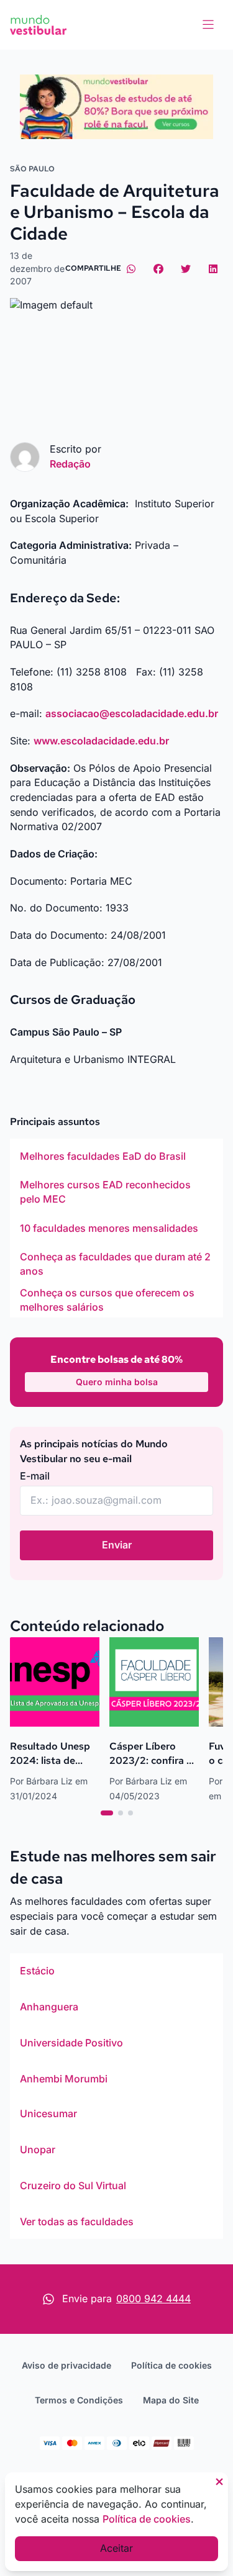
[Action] (116, 107)
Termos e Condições (79, 2400)
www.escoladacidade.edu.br (101, 741)
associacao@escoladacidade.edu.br (132, 713)
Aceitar (116, 2548)
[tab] (107, 1813)
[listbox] (116, 1228)
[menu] (208, 25)
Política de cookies (171, 2365)
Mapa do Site (171, 2400)
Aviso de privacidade (66, 2365)
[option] (116, 1156)
